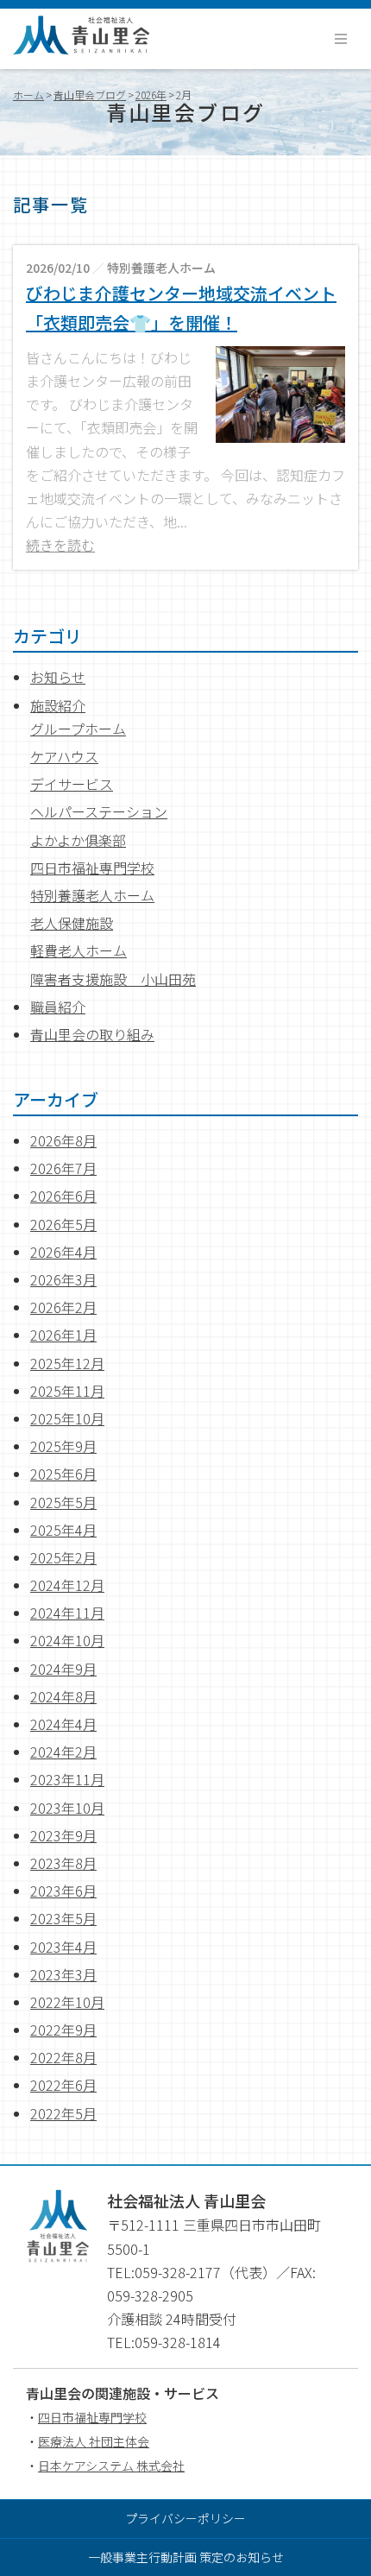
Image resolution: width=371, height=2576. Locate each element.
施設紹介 (58, 705)
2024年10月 (67, 1640)
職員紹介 (58, 1007)
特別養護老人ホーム (92, 895)
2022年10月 (67, 2002)
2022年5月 (63, 2113)
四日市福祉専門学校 (92, 868)
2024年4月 (63, 1724)
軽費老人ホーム (79, 950)
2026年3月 (63, 1279)
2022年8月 (63, 2057)
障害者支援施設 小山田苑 (113, 979)
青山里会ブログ (90, 95)
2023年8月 (63, 1863)
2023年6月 (63, 1891)
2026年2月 (63, 1307)
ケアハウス (64, 756)
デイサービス (72, 784)
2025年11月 (67, 1391)
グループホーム (78, 729)
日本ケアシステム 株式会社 (111, 2466)
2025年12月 (67, 1363)
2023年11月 (67, 1779)
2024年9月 (63, 1669)
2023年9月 (63, 1835)
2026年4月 (63, 1252)
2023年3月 (63, 1974)
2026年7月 (63, 1168)
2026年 (151, 95)
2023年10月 (67, 1808)
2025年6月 (63, 1474)
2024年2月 (63, 1752)
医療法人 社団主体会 (94, 2441)
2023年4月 (63, 1947)
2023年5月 (63, 1918)
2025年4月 (63, 1530)
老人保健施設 (72, 923)
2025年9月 (63, 1446)
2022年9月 (63, 2030)
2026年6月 (63, 1196)
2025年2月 (63, 1557)
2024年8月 (63, 1696)
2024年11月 (67, 1613)
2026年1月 (63, 1335)
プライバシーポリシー (185, 2518)
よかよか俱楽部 (78, 840)
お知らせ (58, 677)
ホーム (28, 95)
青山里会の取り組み (92, 1034)
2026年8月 (63, 1140)
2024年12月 (67, 1585)
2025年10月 (67, 1418)
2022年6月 (63, 2085)
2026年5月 (63, 1224)
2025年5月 (63, 1502)
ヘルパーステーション (99, 811)
